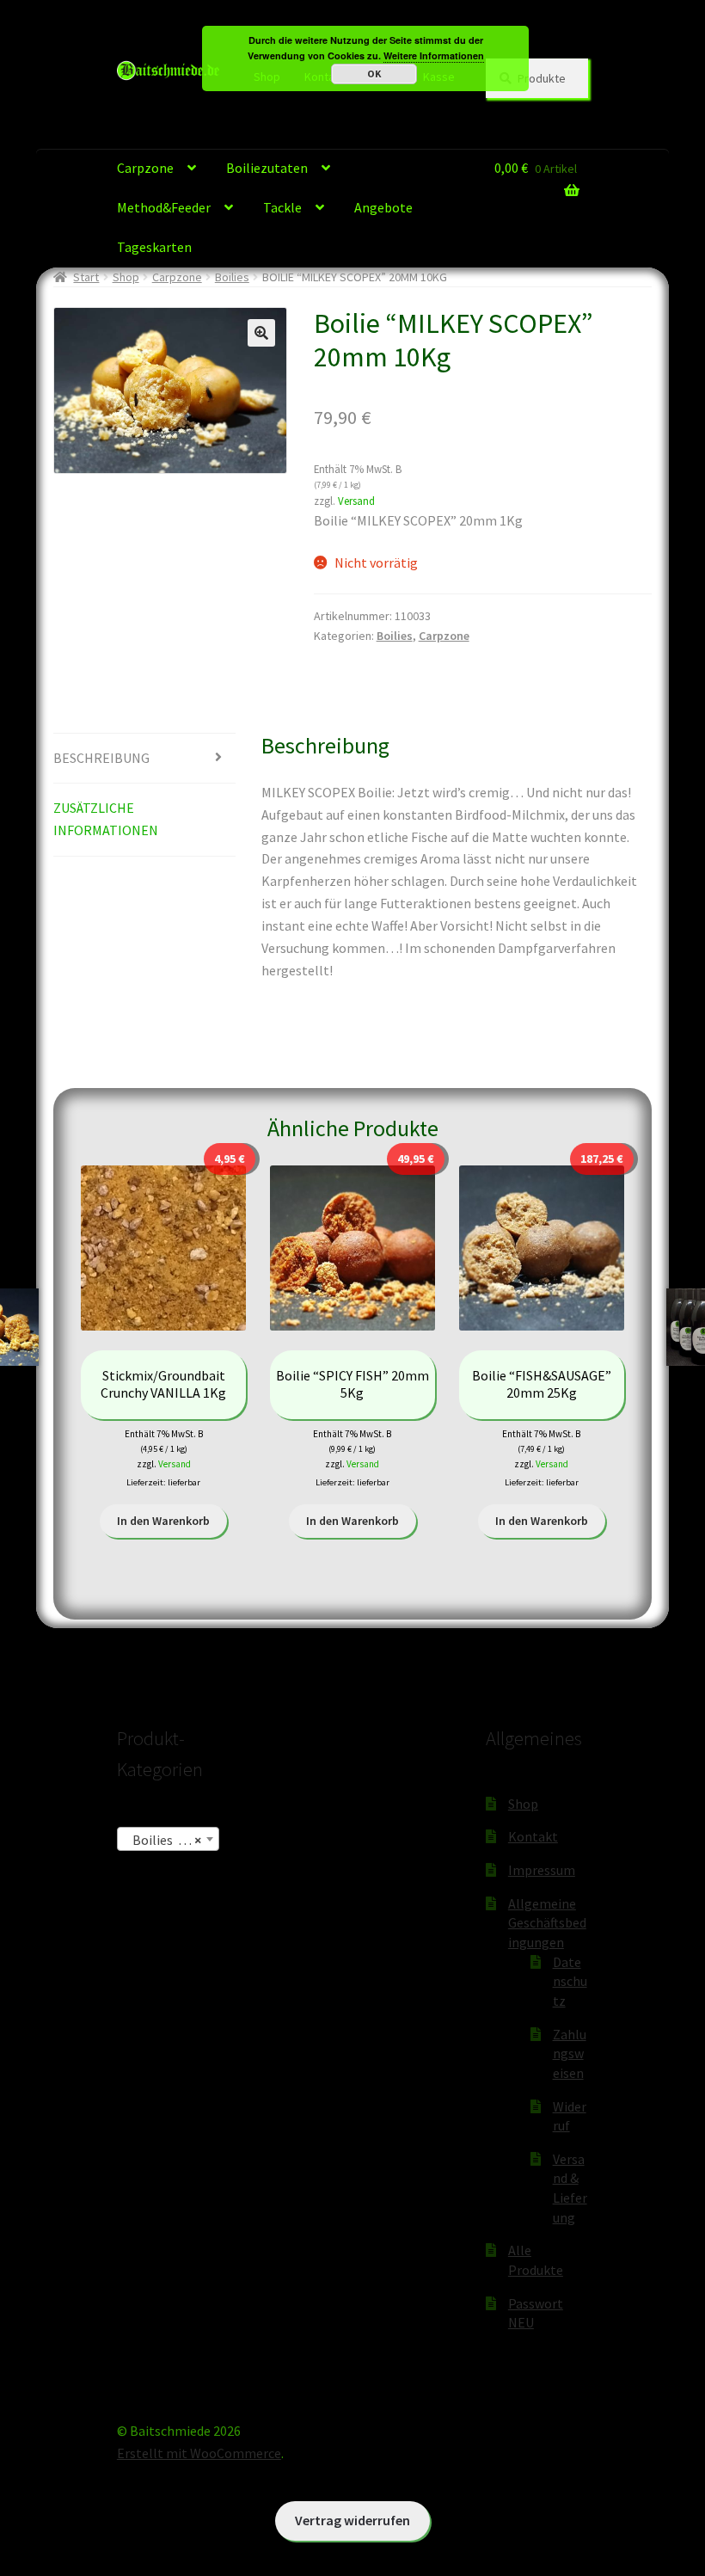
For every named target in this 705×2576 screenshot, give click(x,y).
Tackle (282, 207)
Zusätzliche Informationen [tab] (106, 819)
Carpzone (145, 168)
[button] (261, 333)
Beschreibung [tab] (101, 758)
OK (374, 74)
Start (86, 277)
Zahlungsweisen (570, 2053)
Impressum (542, 1870)
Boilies (232, 277)
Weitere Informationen (434, 55)
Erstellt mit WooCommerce (199, 2453)
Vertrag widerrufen (352, 2520)
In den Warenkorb (163, 1521)
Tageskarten (154, 247)
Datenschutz (570, 1981)
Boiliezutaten (267, 168)
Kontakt (533, 1836)
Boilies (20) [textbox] (163, 1840)
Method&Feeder (164, 207)
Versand (356, 501)
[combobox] (168, 1839)
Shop (126, 277)
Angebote (383, 207)
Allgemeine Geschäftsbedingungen (547, 1923)
